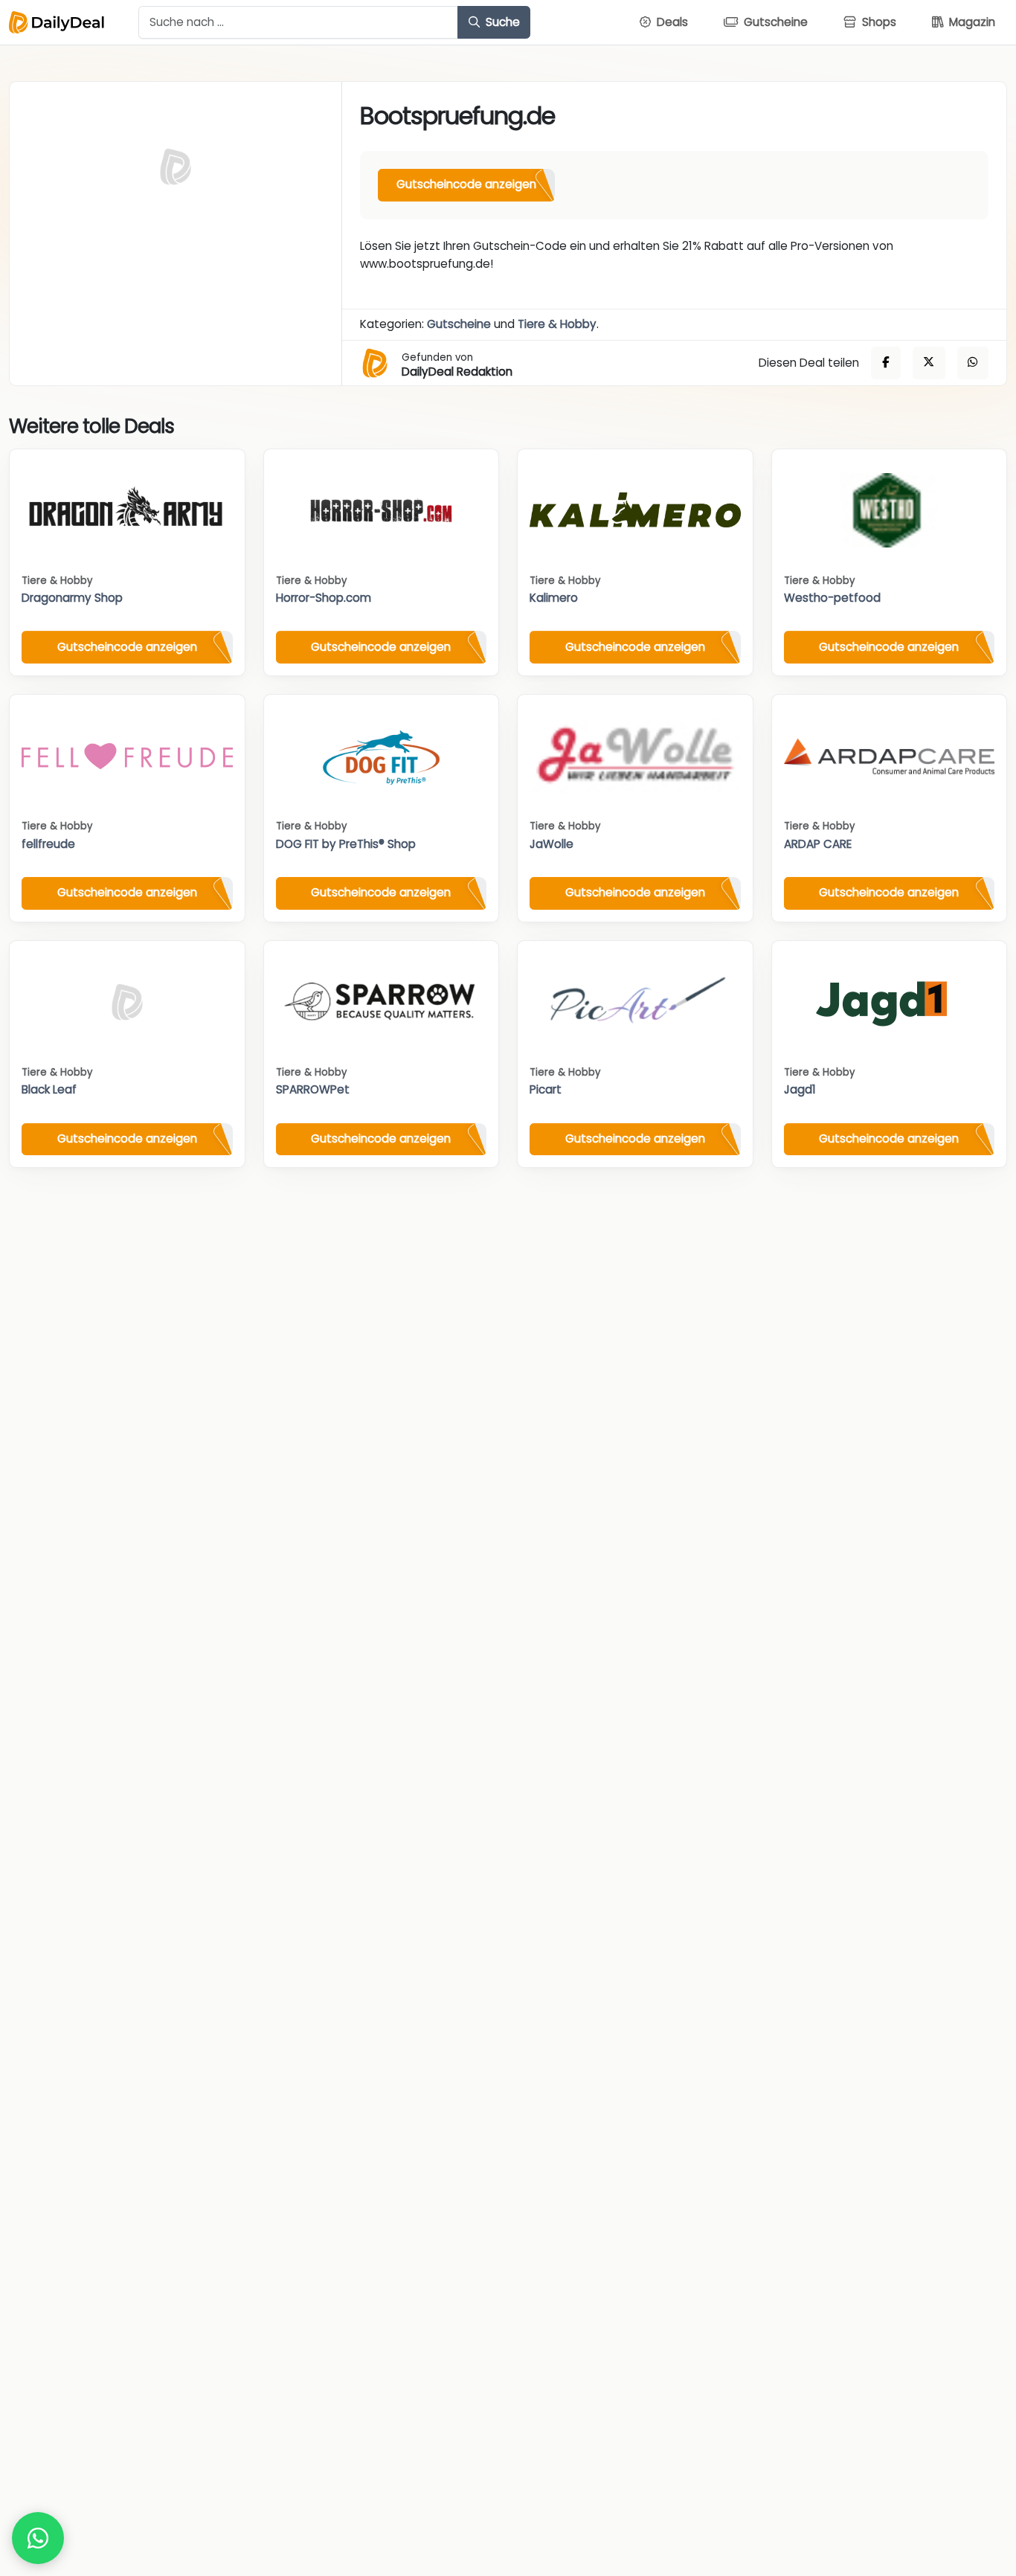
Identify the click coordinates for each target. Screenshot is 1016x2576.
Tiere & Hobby (557, 324)
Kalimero (554, 598)
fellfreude (48, 844)
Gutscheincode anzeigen (466, 184)
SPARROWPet (313, 1089)
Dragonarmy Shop (72, 598)
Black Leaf (49, 1089)
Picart (546, 1089)
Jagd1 (800, 1089)
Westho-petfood (832, 598)
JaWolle (552, 844)
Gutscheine (459, 324)
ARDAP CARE (818, 844)
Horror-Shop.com (324, 598)
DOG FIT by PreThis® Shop (346, 844)
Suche (501, 22)
